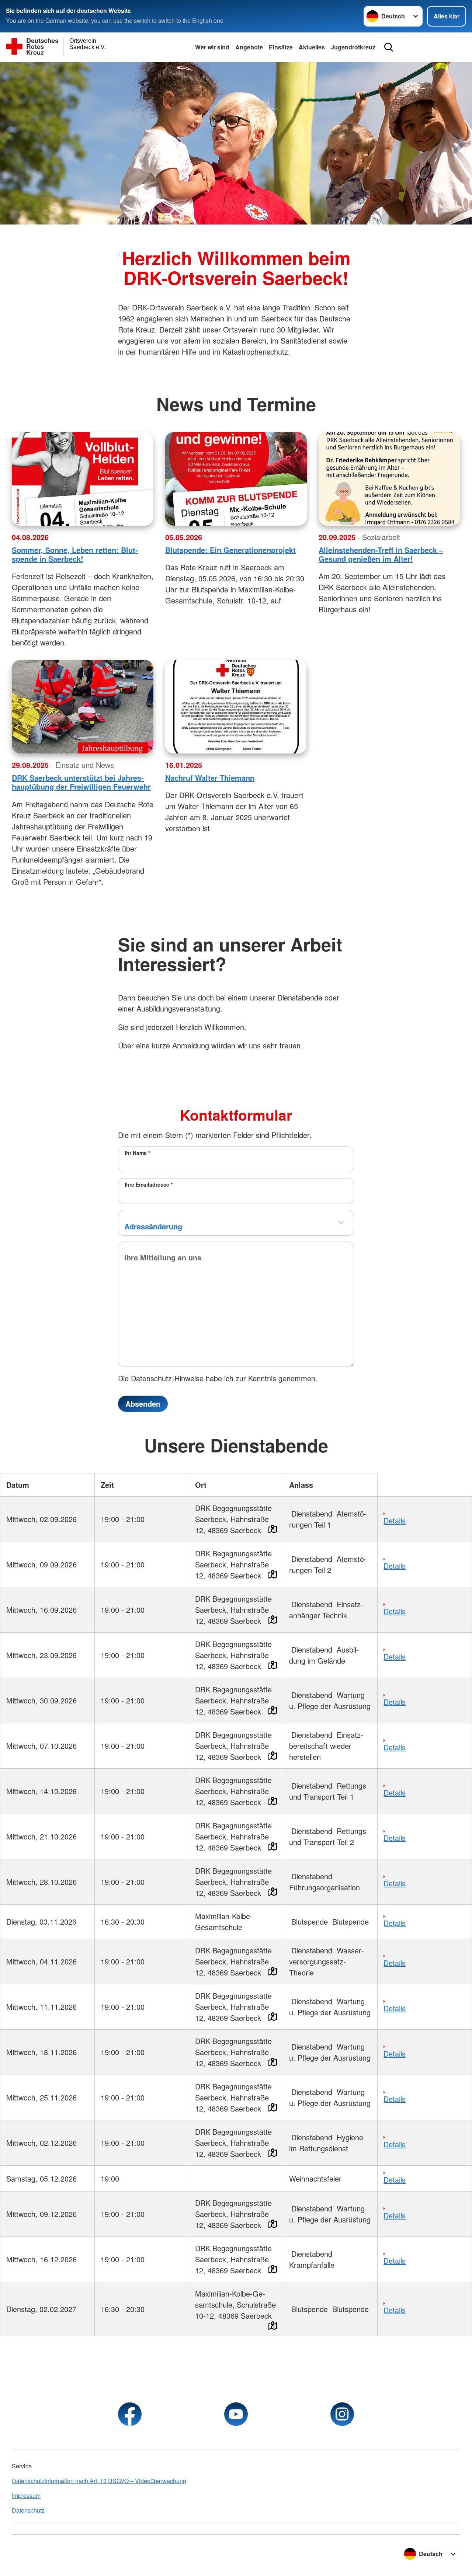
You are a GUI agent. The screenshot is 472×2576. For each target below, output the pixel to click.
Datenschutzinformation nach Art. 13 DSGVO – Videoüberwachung (99, 2481)
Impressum (26, 2495)
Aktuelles (312, 47)
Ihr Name (137, 1153)
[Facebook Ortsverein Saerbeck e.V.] (130, 2414)
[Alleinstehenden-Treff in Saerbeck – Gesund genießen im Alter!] (389, 479)
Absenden (143, 1404)
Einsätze (281, 47)
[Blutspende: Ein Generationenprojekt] (236, 479)
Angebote (249, 47)
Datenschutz (28, 2510)
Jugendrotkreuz (353, 47)
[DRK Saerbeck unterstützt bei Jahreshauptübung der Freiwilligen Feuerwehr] (83, 707)
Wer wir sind (212, 47)
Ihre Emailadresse (149, 1184)
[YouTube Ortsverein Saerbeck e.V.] (236, 2414)
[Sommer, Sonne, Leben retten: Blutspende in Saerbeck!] (83, 479)
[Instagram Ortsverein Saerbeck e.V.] (342, 2414)
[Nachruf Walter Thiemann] (236, 707)
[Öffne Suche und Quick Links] (389, 47)
